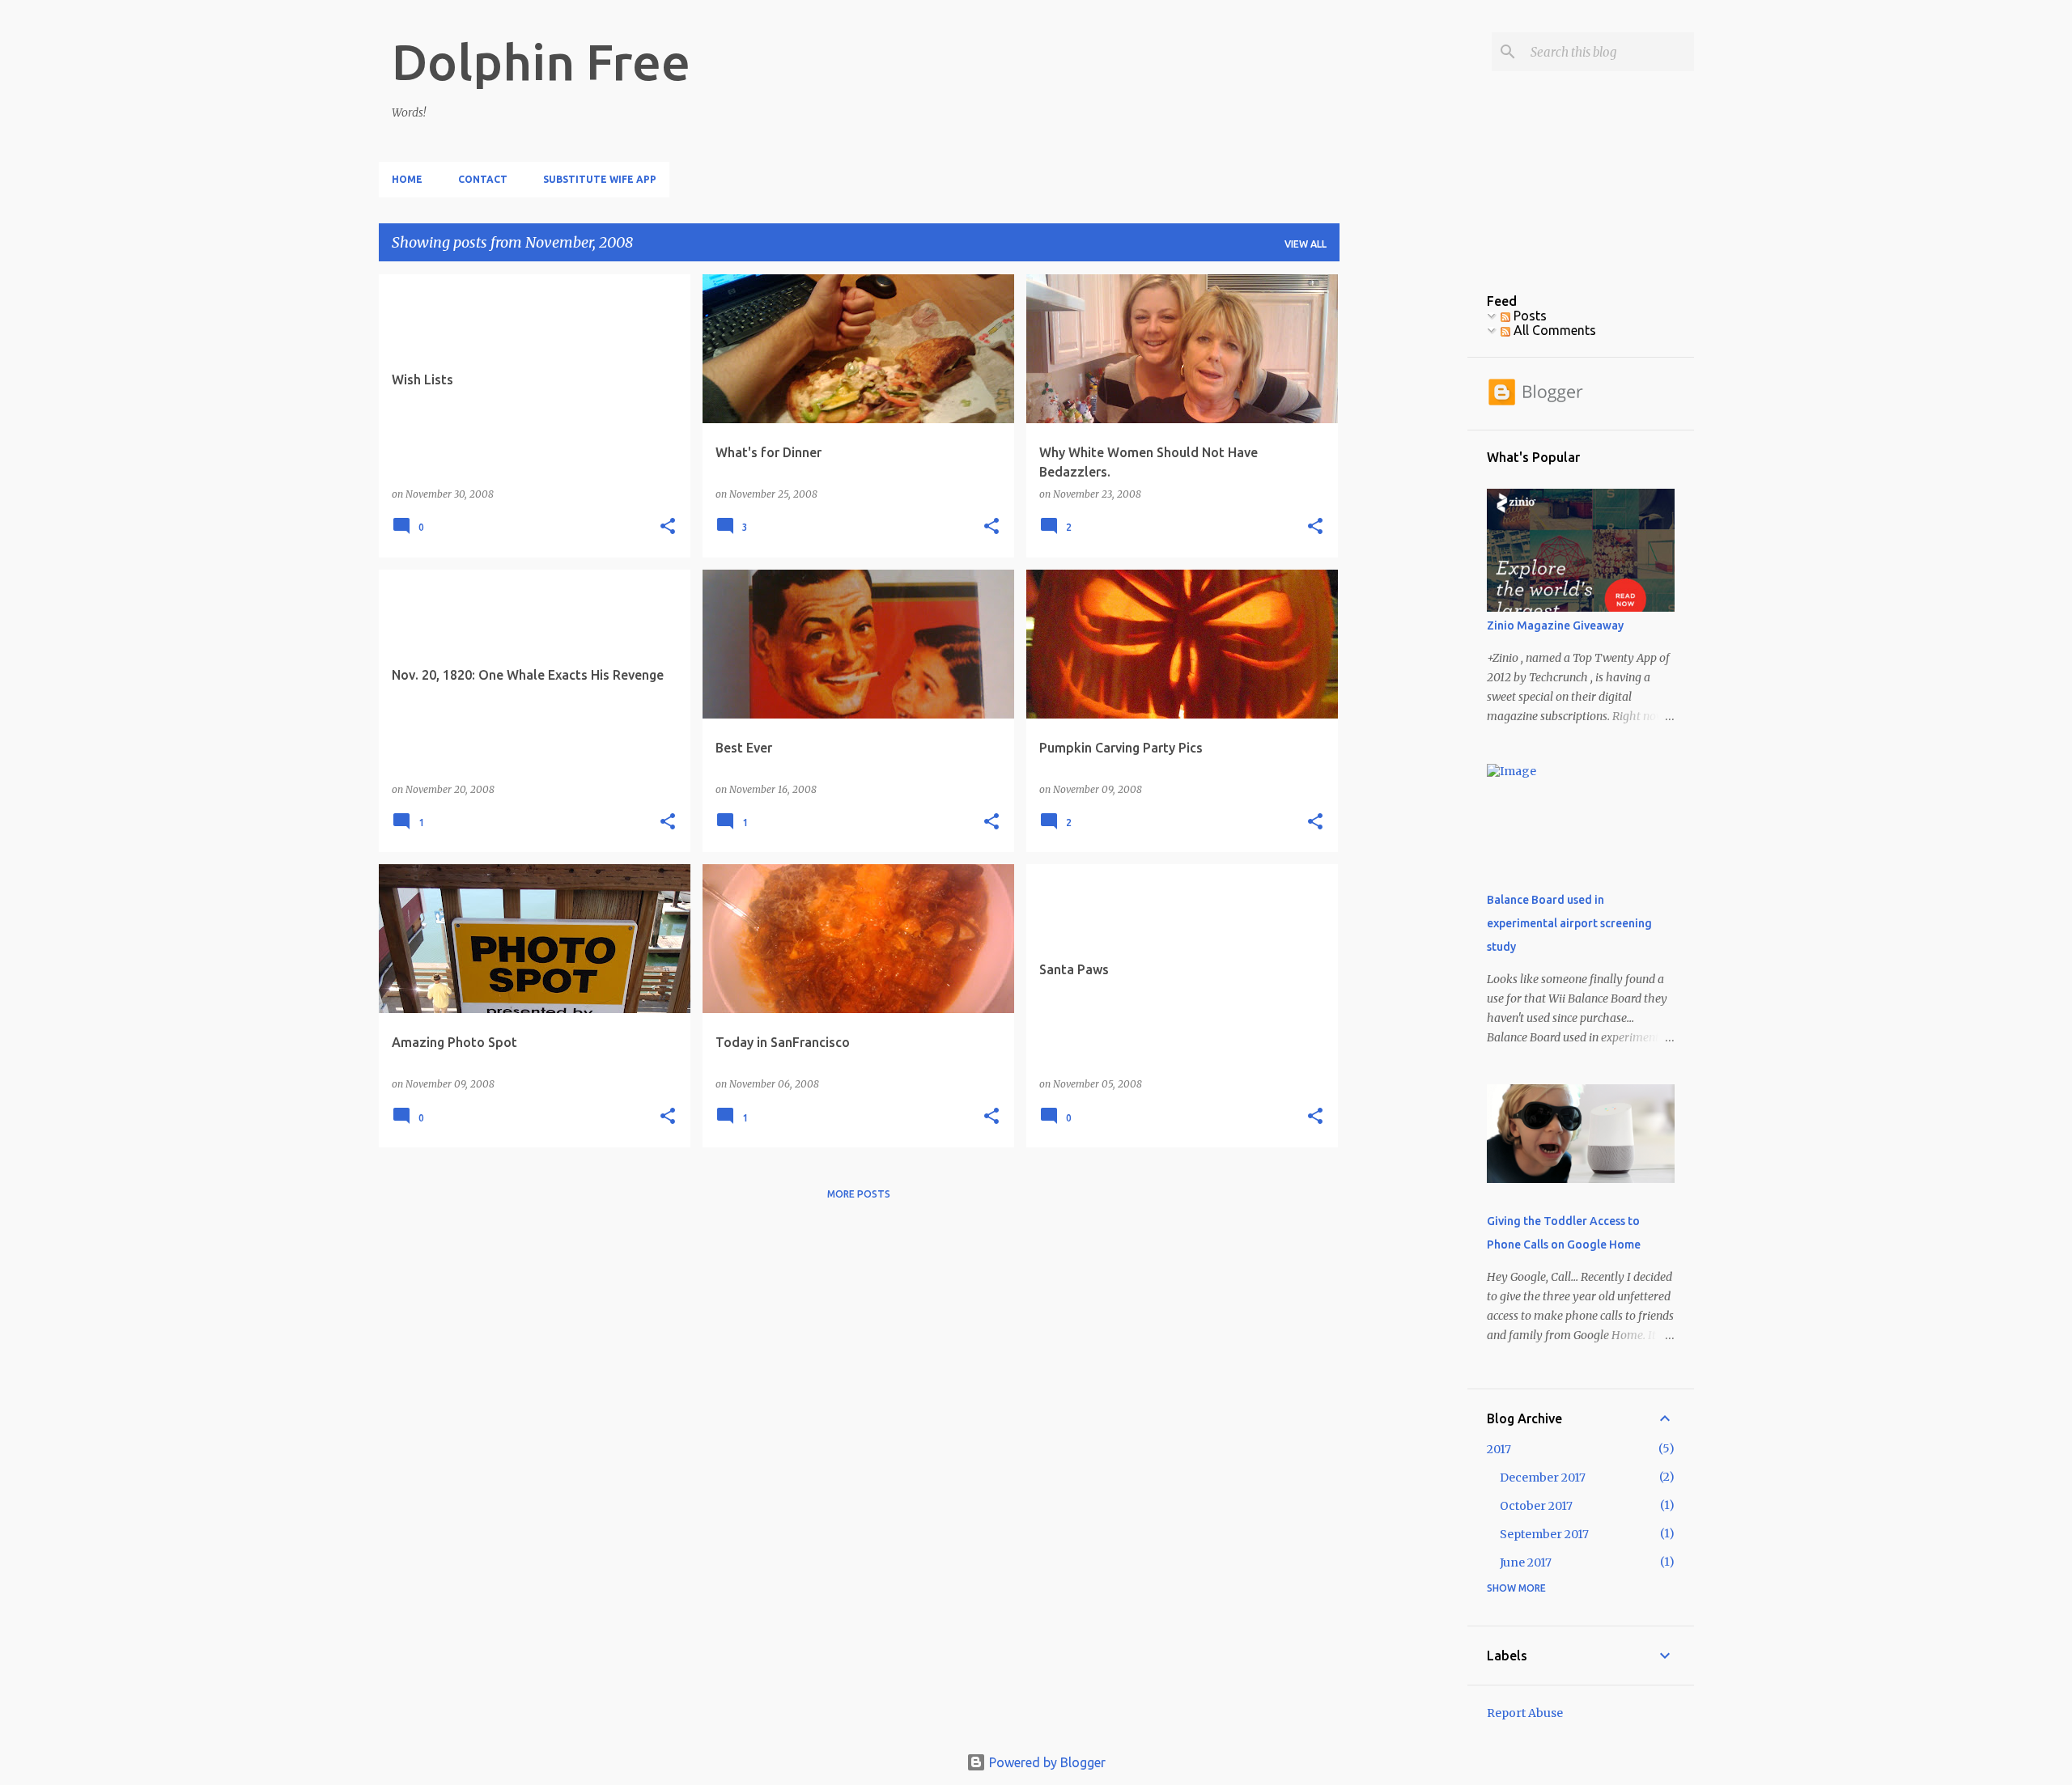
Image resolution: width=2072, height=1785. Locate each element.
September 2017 (1544, 1534)
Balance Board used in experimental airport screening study (1569, 923)
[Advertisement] (1403, 517)
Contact (483, 179)
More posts (859, 1194)
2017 (1499, 1449)
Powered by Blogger (1046, 1762)
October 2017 (1536, 1506)
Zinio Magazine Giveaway (1555, 625)
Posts (1529, 316)
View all (1306, 244)
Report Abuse (1525, 1713)
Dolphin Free (541, 61)
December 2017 (1543, 1478)
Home (407, 179)
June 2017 (1526, 1562)
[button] (668, 527)
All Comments (1553, 330)
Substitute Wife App (600, 179)
